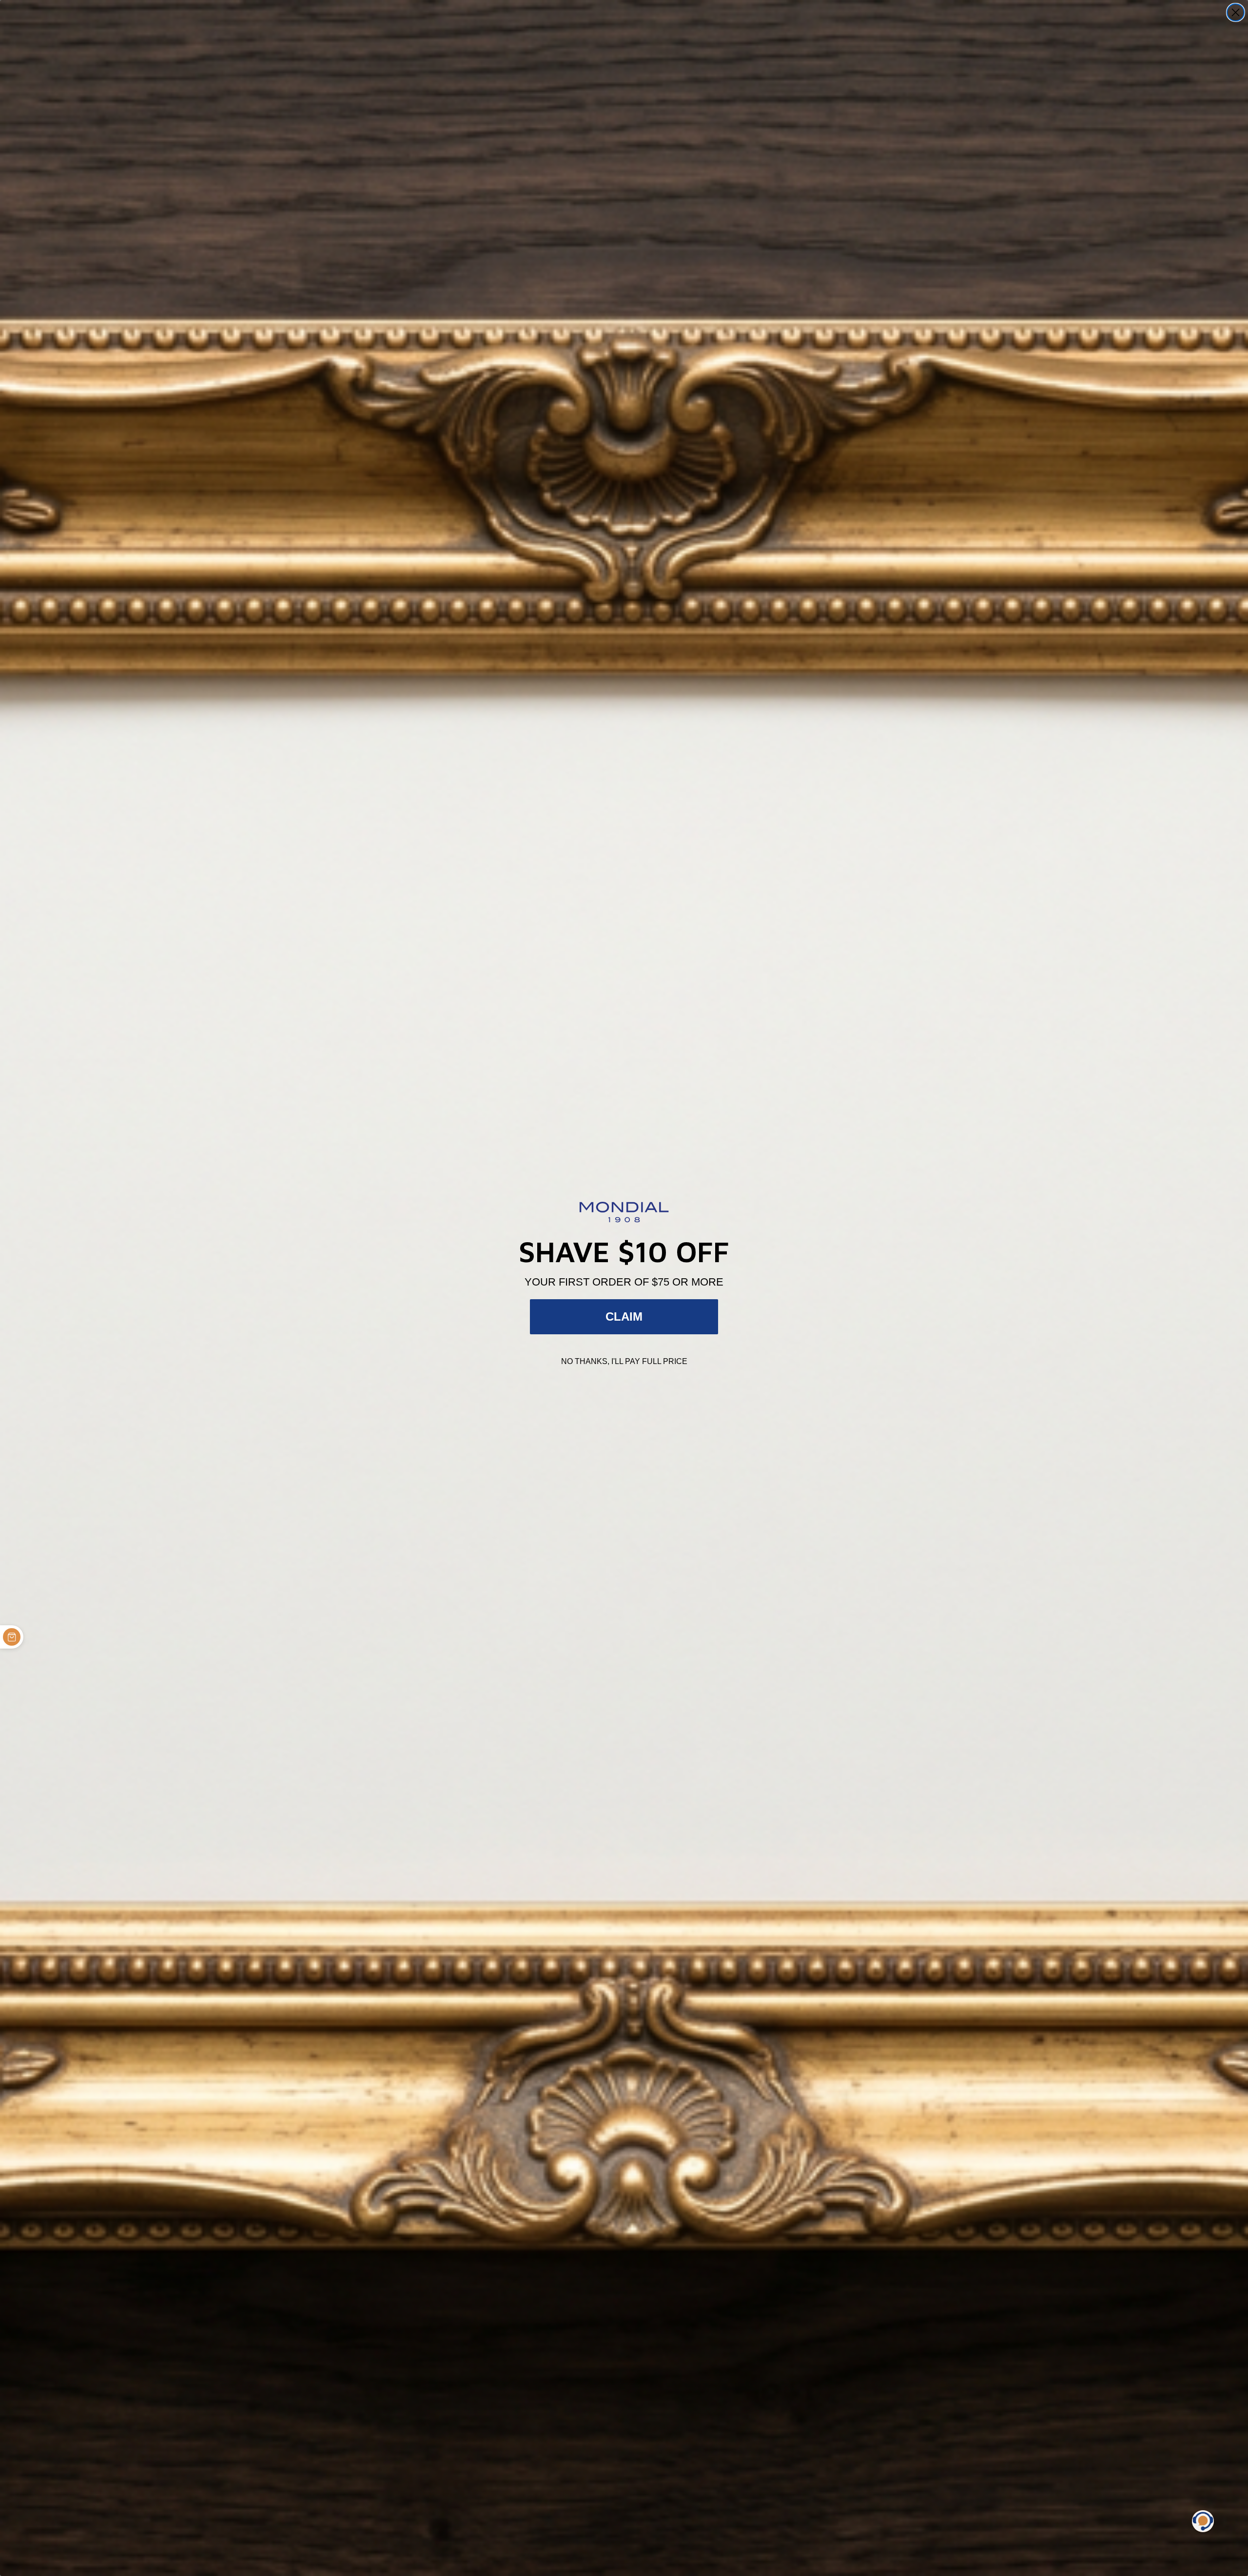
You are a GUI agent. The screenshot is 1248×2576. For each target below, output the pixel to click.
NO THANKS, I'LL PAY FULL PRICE (624, 1361)
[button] (1203, 2521)
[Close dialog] (1236, 12)
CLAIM (624, 1317)
